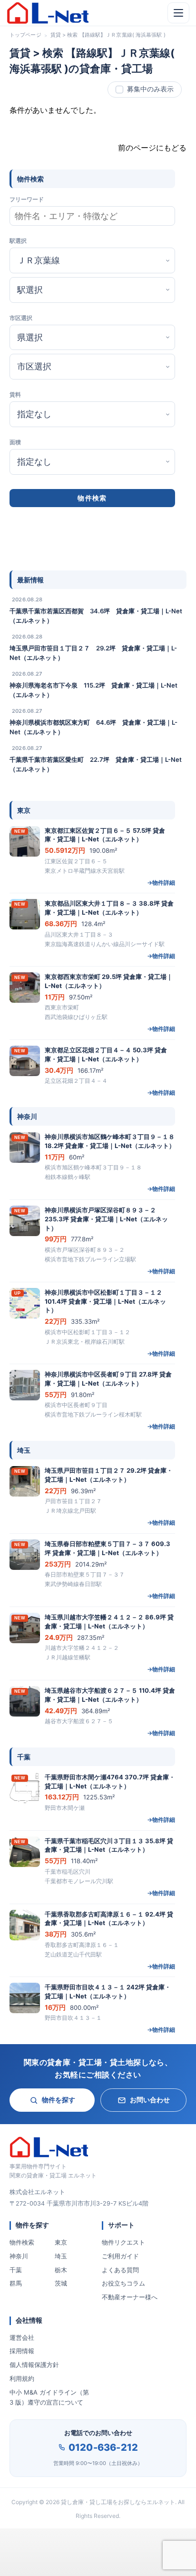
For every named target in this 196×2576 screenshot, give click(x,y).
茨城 (61, 2283)
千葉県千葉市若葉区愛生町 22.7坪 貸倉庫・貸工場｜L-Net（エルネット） (96, 764)
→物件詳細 (161, 883)
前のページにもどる (152, 148)
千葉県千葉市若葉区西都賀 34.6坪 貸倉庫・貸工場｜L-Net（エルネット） (96, 616)
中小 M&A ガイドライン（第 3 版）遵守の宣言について (49, 2397)
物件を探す (59, 2100)
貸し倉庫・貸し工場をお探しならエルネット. (119, 2502)
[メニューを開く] (178, 13)
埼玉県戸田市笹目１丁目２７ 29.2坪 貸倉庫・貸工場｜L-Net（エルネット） (93, 653)
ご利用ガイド (120, 2256)
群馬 (16, 2283)
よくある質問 (120, 2270)
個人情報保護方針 (34, 2365)
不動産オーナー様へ (130, 2297)
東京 (61, 2242)
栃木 (61, 2270)
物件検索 (22, 2242)
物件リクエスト (123, 2242)
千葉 (16, 2270)
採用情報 (22, 2351)
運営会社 (22, 2337)
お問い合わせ (150, 2100)
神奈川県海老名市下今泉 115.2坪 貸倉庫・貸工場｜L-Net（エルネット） (93, 690)
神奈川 (19, 2256)
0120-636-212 (103, 2447)
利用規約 (22, 2378)
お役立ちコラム (123, 2283)
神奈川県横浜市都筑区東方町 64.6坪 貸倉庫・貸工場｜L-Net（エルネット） (93, 727)
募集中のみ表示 (150, 89)
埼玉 (61, 2256)
